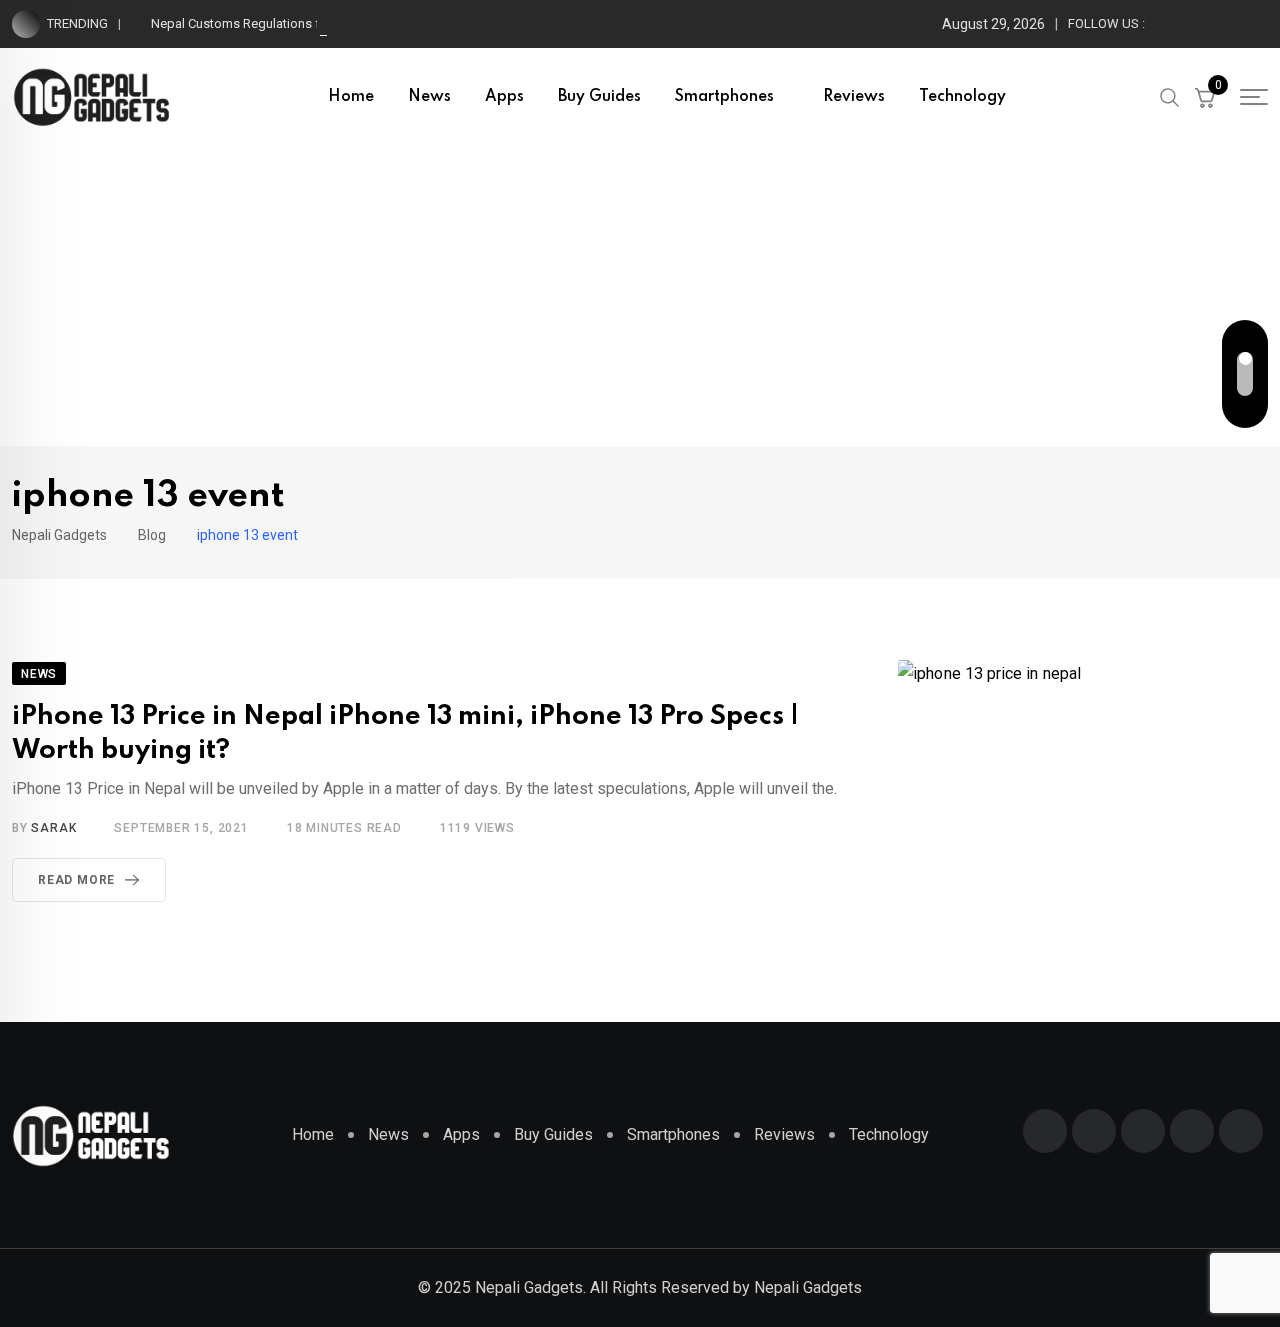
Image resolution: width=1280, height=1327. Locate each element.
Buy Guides (599, 97)
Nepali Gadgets (808, 1287)
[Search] (1170, 96)
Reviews (854, 97)
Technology (962, 97)
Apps (504, 97)
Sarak (53, 828)
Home (351, 97)
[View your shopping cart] (1205, 97)
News (429, 97)
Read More (76, 880)
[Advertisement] (640, 296)
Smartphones (724, 97)
